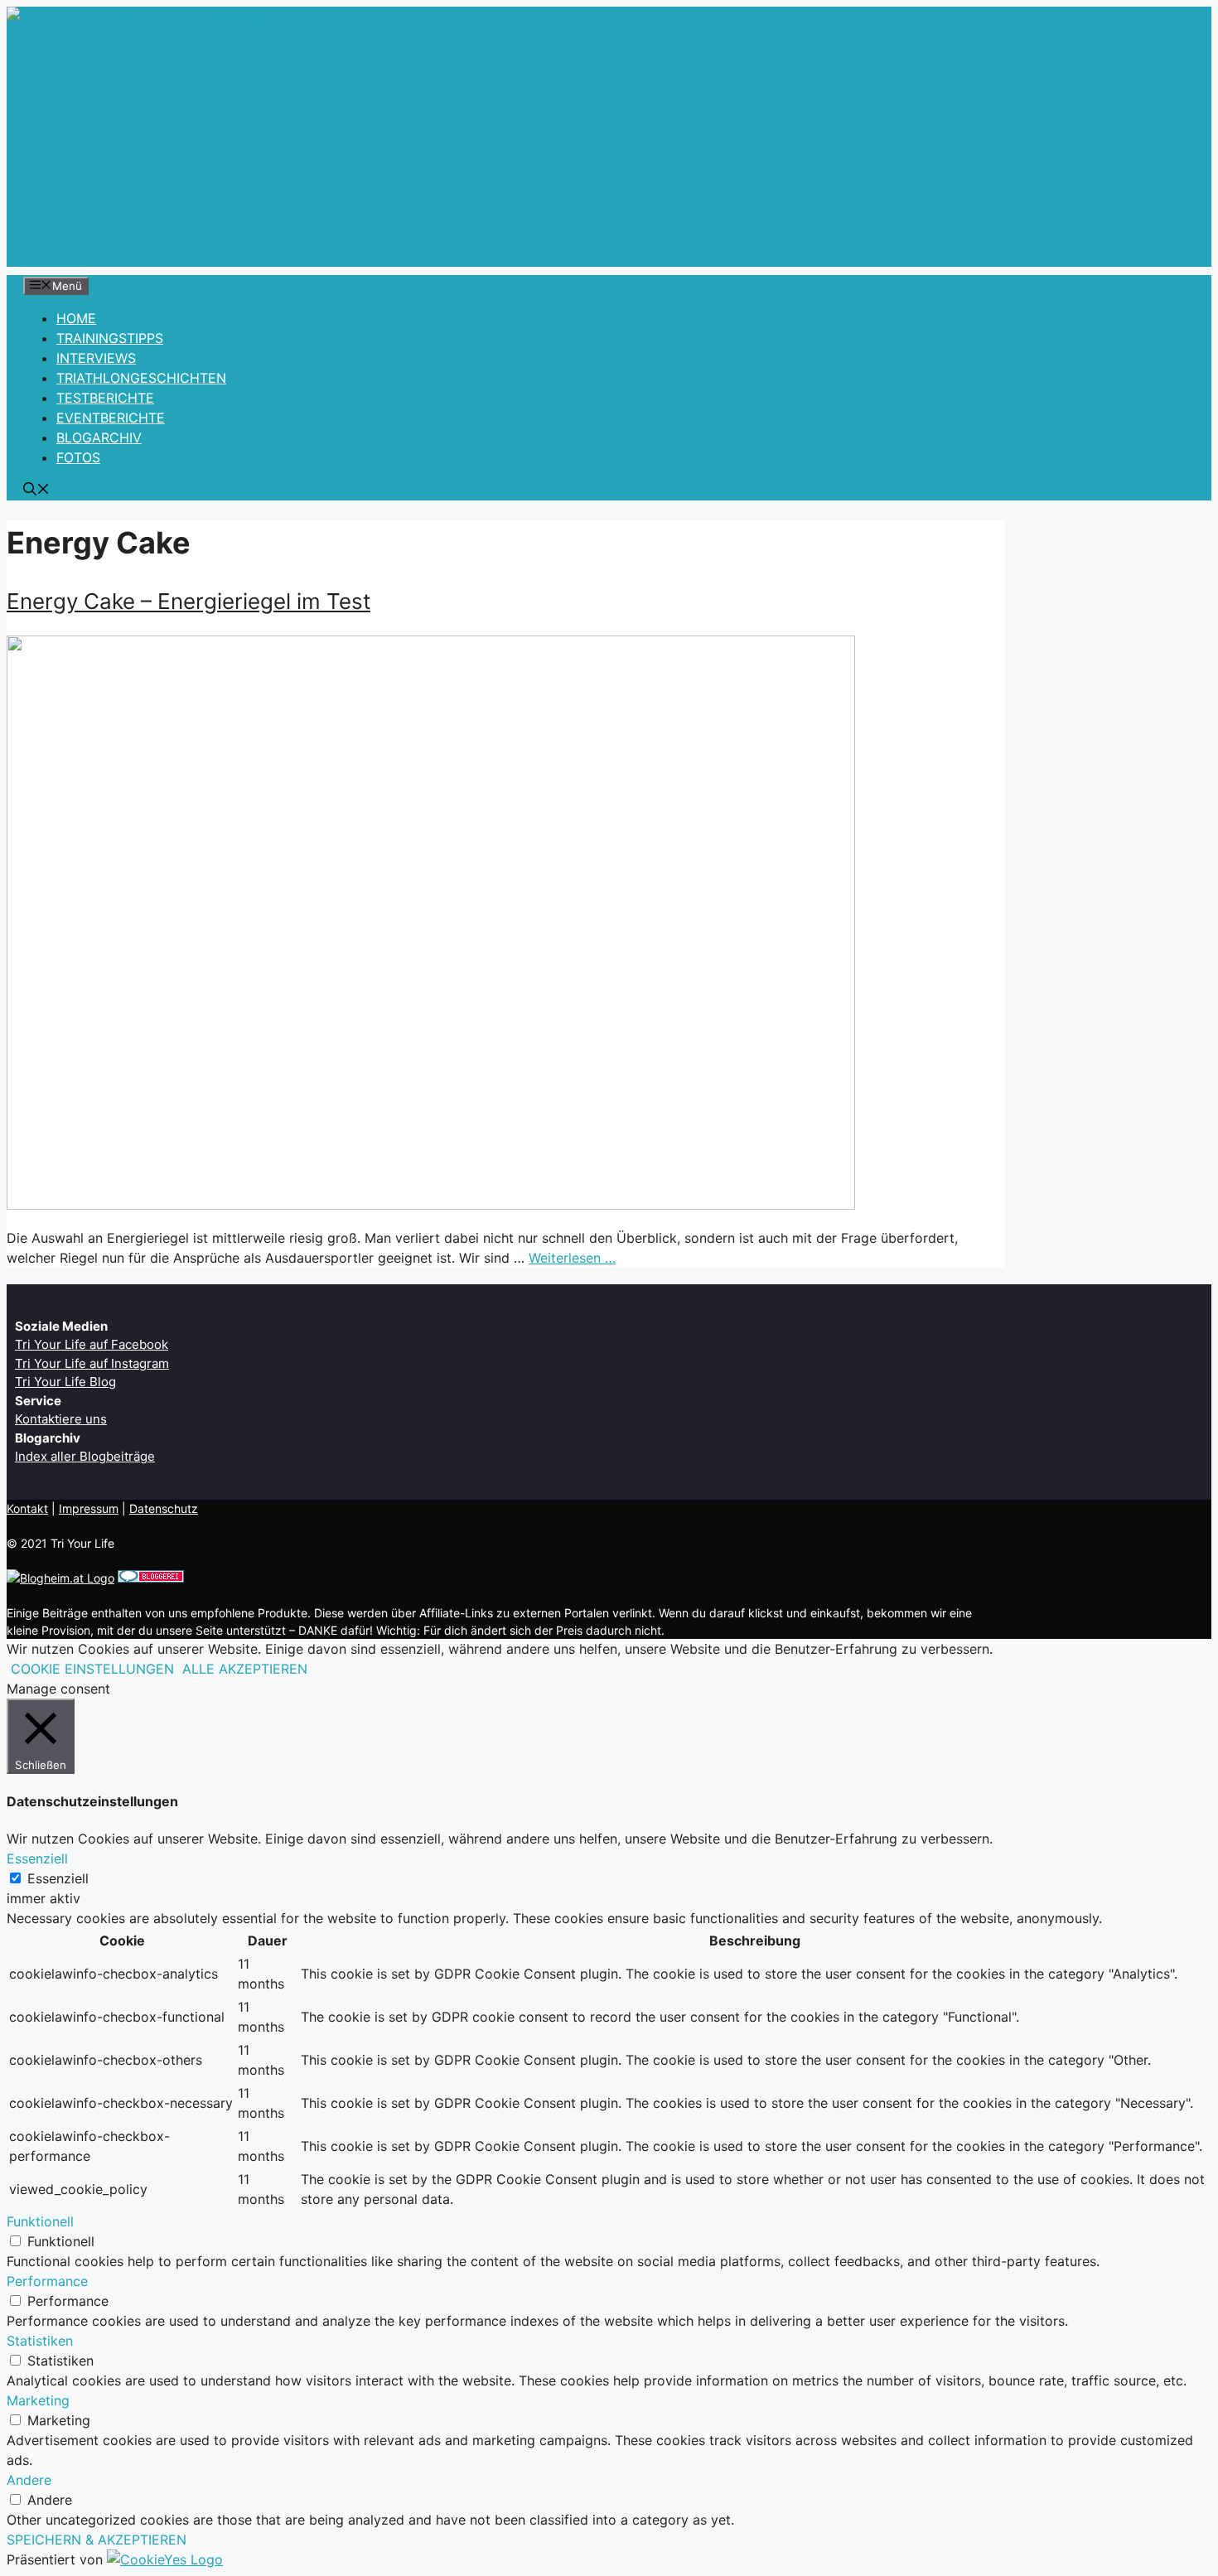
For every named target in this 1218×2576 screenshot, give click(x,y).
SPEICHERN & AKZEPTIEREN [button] (97, 2540)
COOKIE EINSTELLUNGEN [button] (92, 1669)
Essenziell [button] (37, 1858)
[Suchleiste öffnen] (36, 491)
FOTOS (78, 457)
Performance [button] (47, 2281)
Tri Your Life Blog (65, 1382)
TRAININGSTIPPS (110, 338)
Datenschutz (164, 1508)
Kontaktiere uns (61, 1419)
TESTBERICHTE (105, 398)
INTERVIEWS (96, 358)
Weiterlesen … (572, 1258)
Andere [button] (29, 2480)
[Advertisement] (609, 151)
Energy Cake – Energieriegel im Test (188, 601)
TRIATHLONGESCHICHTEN (141, 378)
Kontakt (27, 1508)
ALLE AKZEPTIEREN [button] (245, 1669)
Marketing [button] (38, 2400)
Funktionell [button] (40, 2221)
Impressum (89, 1508)
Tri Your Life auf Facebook (92, 1344)
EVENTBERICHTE (111, 418)
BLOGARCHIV (99, 437)
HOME (76, 318)
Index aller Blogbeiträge (85, 1456)
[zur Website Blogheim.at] (60, 1578)
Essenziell (58, 1878)
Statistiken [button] (40, 2341)
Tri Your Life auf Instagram (92, 1363)
